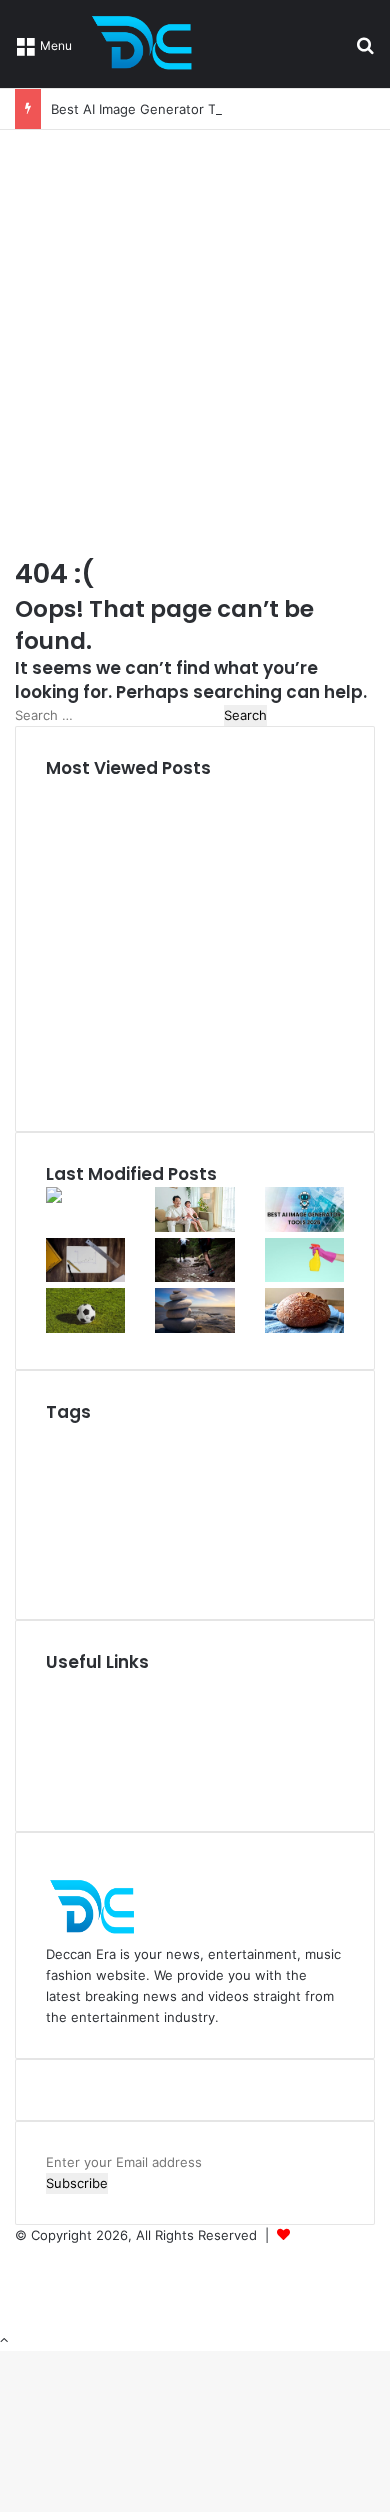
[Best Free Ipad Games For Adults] (194, 1227)
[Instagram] (20, 2298)
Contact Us (81, 1790)
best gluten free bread (177, 1520)
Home (64, 1685)
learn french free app (258, 1578)
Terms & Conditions (106, 1769)
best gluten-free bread (159, 1492)
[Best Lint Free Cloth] (304, 1277)
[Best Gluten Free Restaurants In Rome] (304, 1328)
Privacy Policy (88, 1748)
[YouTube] (21, 2277)
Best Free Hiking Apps (232, 1457)
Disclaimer (77, 1727)
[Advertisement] (195, 335)
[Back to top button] (4, 2340)
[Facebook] (21, 2256)
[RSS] (20, 2319)
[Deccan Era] (147, 44)
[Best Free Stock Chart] (85, 1277)
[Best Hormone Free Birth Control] (194, 1328)
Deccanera (327, 2235)
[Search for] (365, 51)
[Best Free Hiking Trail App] (194, 1277)
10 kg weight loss (117, 1435)
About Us (75, 1706)
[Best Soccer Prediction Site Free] (85, 1328)
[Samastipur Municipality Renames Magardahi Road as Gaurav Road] (85, 1218)
